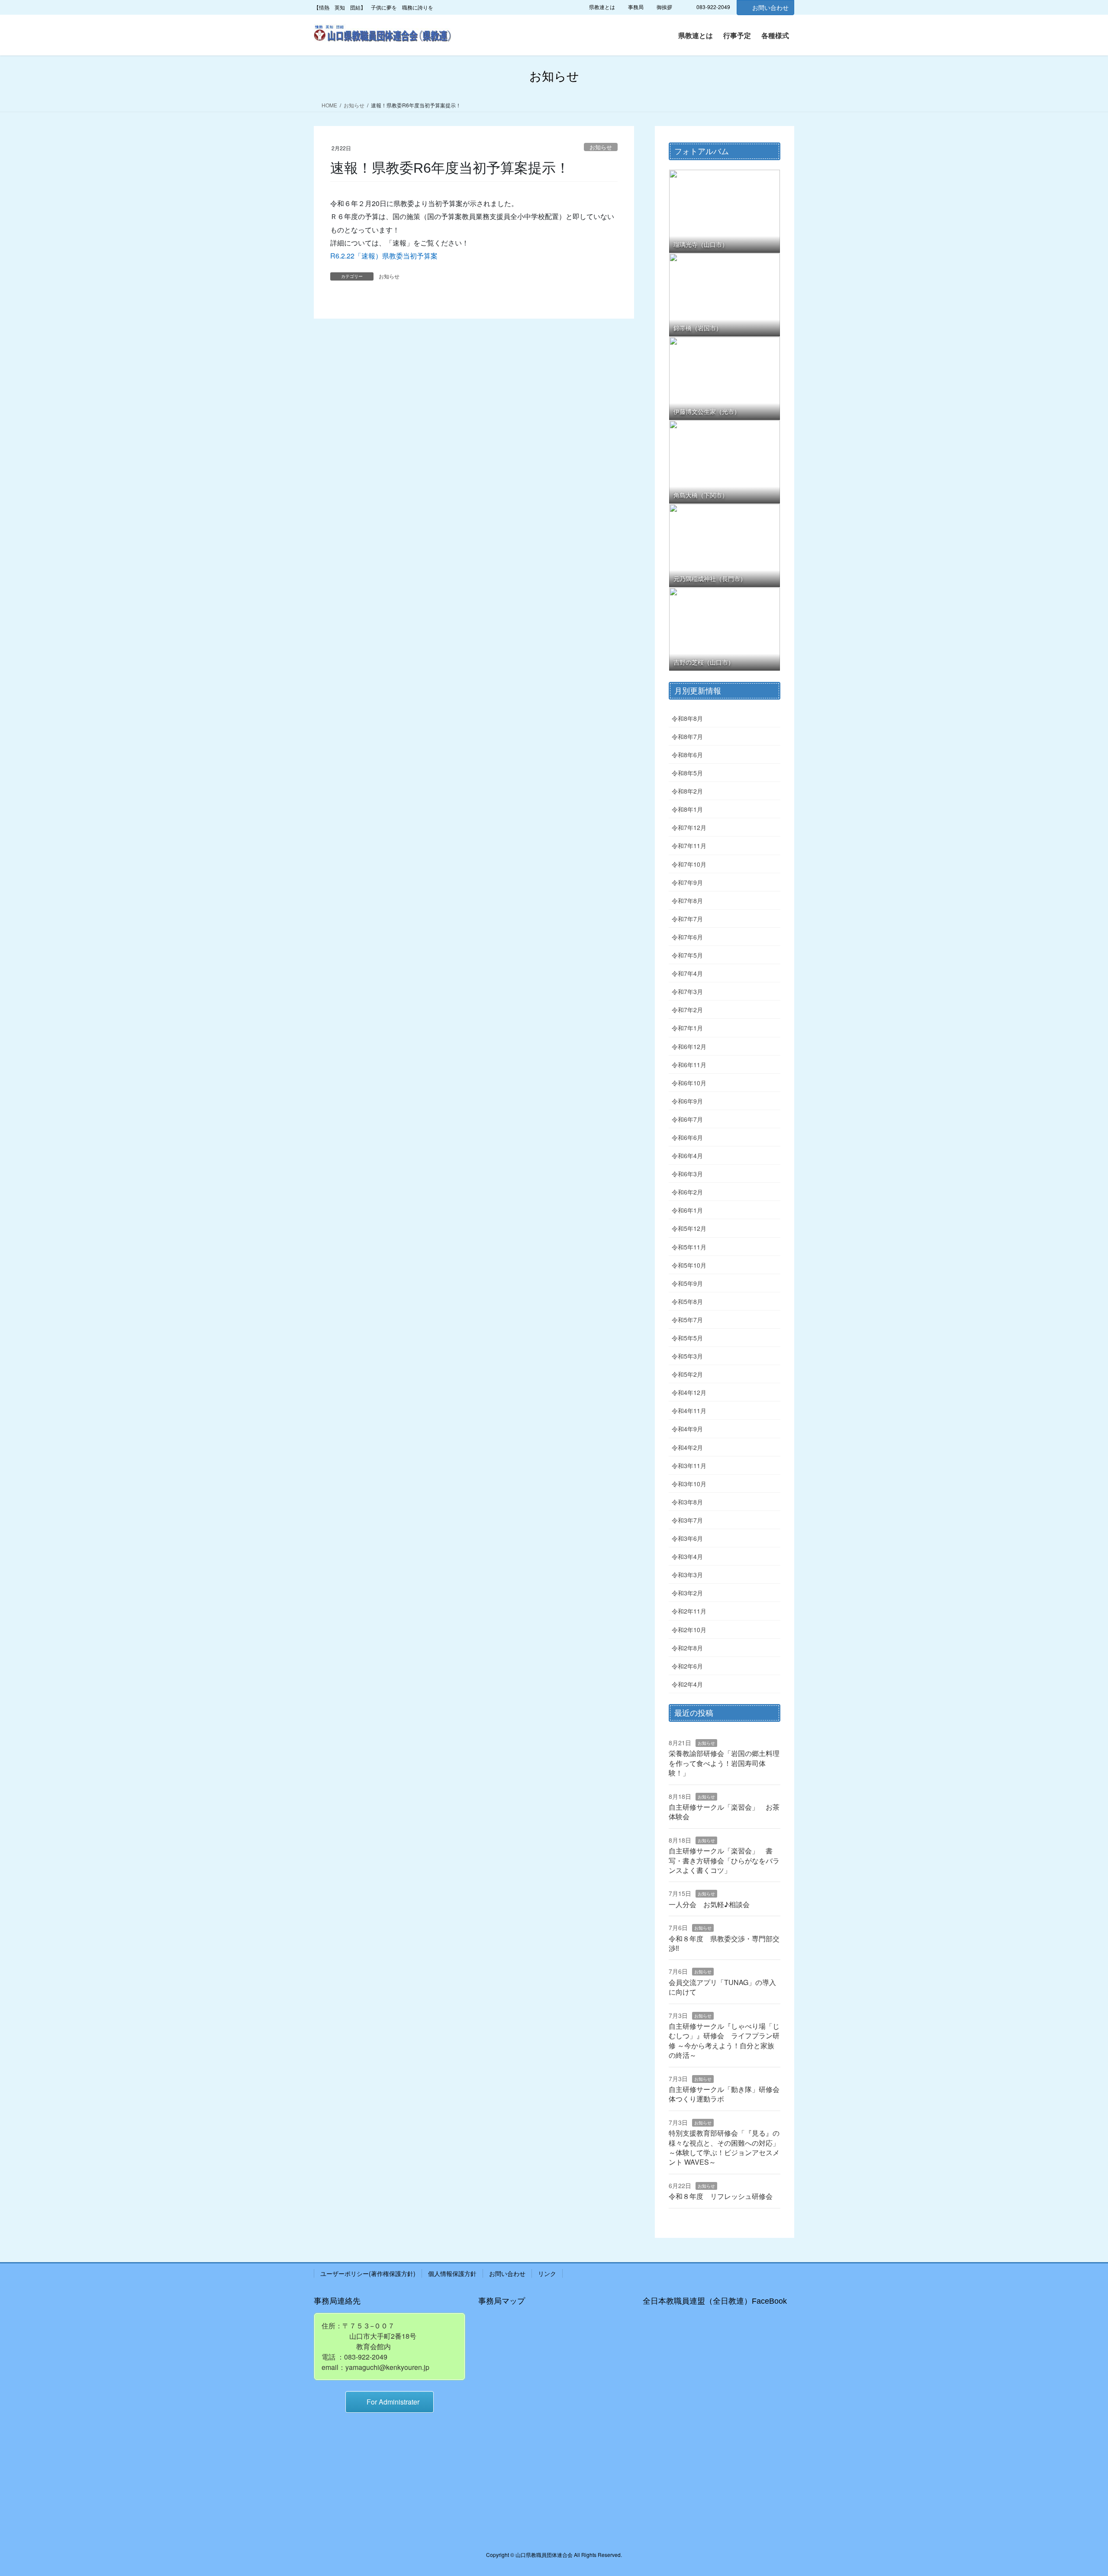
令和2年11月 (689, 1611)
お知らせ (601, 147)
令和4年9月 (687, 1429)
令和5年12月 (689, 1228)
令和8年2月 (687, 791)
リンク (547, 2273)
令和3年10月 (689, 1484)
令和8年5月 (687, 773)
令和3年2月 (687, 1593)
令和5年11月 (689, 1247)
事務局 (636, 7)
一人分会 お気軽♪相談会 (709, 1904)
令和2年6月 (687, 1666)
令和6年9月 (687, 1101)
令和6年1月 (687, 1210)
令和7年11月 (689, 846)
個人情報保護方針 (452, 2273)
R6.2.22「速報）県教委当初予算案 (384, 256)
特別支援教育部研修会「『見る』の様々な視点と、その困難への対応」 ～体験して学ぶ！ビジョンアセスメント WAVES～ (724, 2147)
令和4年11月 (689, 1411)
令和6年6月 (687, 1137)
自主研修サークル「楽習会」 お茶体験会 (724, 1812)
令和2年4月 (687, 1684)
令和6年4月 (687, 1156)
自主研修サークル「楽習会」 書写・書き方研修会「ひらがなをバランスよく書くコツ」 (724, 1860)
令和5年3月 (687, 1356)
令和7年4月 (687, 973)
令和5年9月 (687, 1283)
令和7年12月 (689, 827)
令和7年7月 (687, 919)
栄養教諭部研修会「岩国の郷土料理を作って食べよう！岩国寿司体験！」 (724, 1763)
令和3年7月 (687, 1520)
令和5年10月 (689, 1265)
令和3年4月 (687, 1556)
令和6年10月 (689, 1083)
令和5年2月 (687, 1374)
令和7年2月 (687, 1010)
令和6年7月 (687, 1119)
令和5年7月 (687, 1320)
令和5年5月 (687, 1338)
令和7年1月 (687, 1028)
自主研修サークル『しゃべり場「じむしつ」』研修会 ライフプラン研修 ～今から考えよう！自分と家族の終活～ (724, 2040)
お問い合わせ (770, 7)
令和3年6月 (687, 1538)
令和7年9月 (687, 882)
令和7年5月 (687, 955)
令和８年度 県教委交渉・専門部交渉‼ (724, 1943)
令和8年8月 (687, 718)
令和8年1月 (687, 809)
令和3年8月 (687, 1502)
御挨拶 (664, 7)
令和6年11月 (689, 1065)
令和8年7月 (687, 736)
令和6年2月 (687, 1192)
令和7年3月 (687, 991)
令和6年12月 (689, 1046)
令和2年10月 (689, 1630)
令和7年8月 (687, 901)
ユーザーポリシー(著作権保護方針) (368, 2273)
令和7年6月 (687, 937)
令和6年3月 (687, 1174)
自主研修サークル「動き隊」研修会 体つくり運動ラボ (728, 2094)
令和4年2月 (687, 1447)
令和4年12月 (689, 1392)
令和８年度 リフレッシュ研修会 (721, 2196)
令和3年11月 (689, 1466)
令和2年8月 (687, 1648)
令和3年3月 (687, 1575)
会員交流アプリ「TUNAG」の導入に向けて (722, 1987)
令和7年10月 (689, 864)
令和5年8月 (687, 1301)
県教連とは (602, 7)
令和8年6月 (687, 755)
